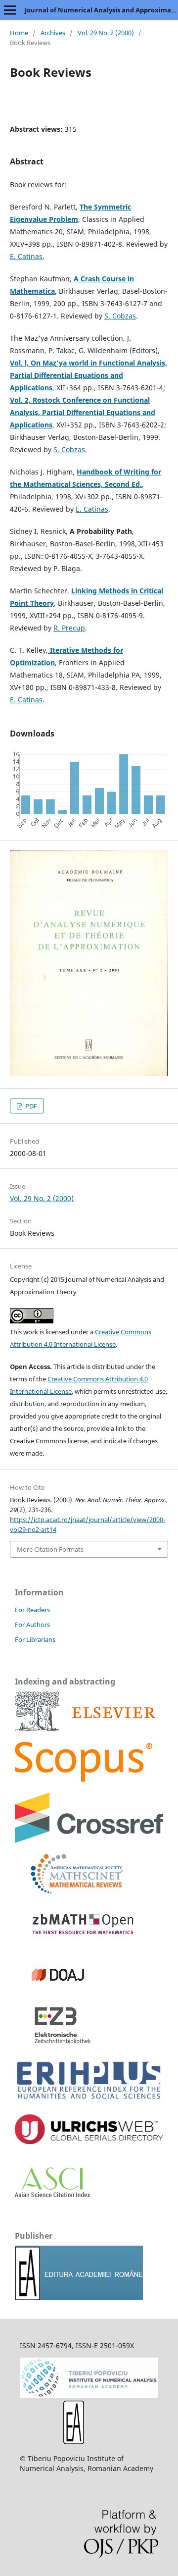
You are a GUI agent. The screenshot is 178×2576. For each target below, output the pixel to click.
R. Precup (69, 628)
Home (19, 33)
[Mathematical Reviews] (69, 1891)
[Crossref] (89, 1840)
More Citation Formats (50, 1549)
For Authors (32, 1625)
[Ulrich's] (89, 2141)
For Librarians (35, 1639)
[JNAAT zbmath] (79, 1941)
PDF (30, 1106)
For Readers (32, 1610)
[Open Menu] (10, 10)
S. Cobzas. (70, 449)
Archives (53, 33)
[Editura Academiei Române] (74, 2442)
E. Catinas (26, 256)
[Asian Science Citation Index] (52, 2194)
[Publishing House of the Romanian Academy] (79, 2297)
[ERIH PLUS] (89, 2101)
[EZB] (54, 2042)
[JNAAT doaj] (54, 1992)
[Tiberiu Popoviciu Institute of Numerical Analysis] (89, 2395)
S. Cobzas (120, 316)
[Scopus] (85, 1728)
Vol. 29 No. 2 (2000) (106, 33)
